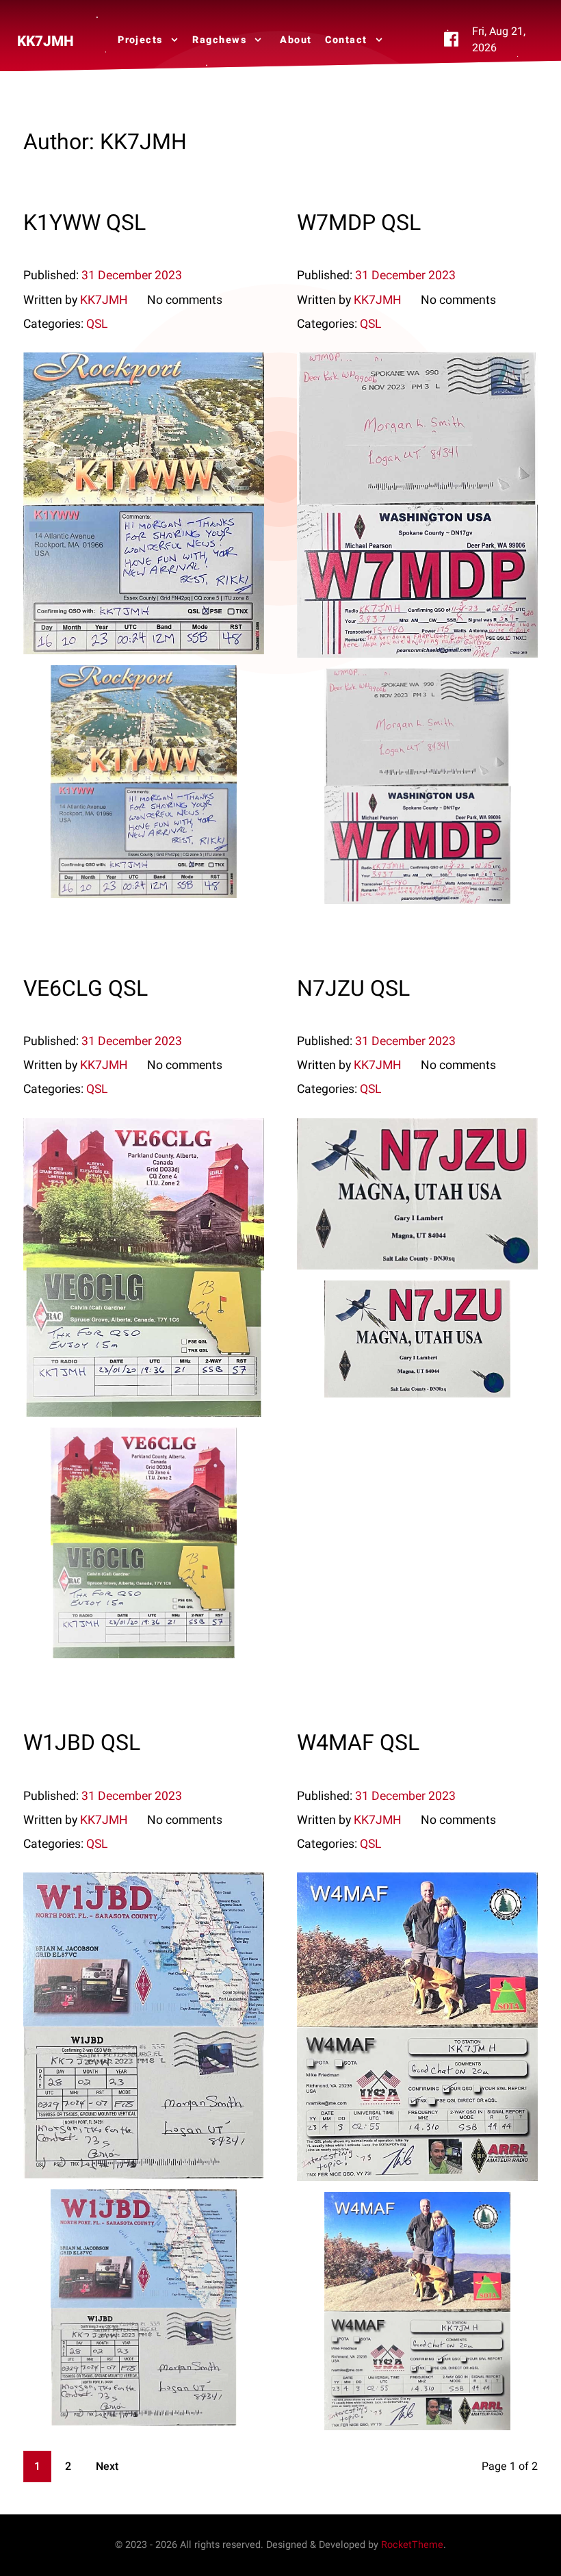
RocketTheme (412, 2545)
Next (107, 2466)
